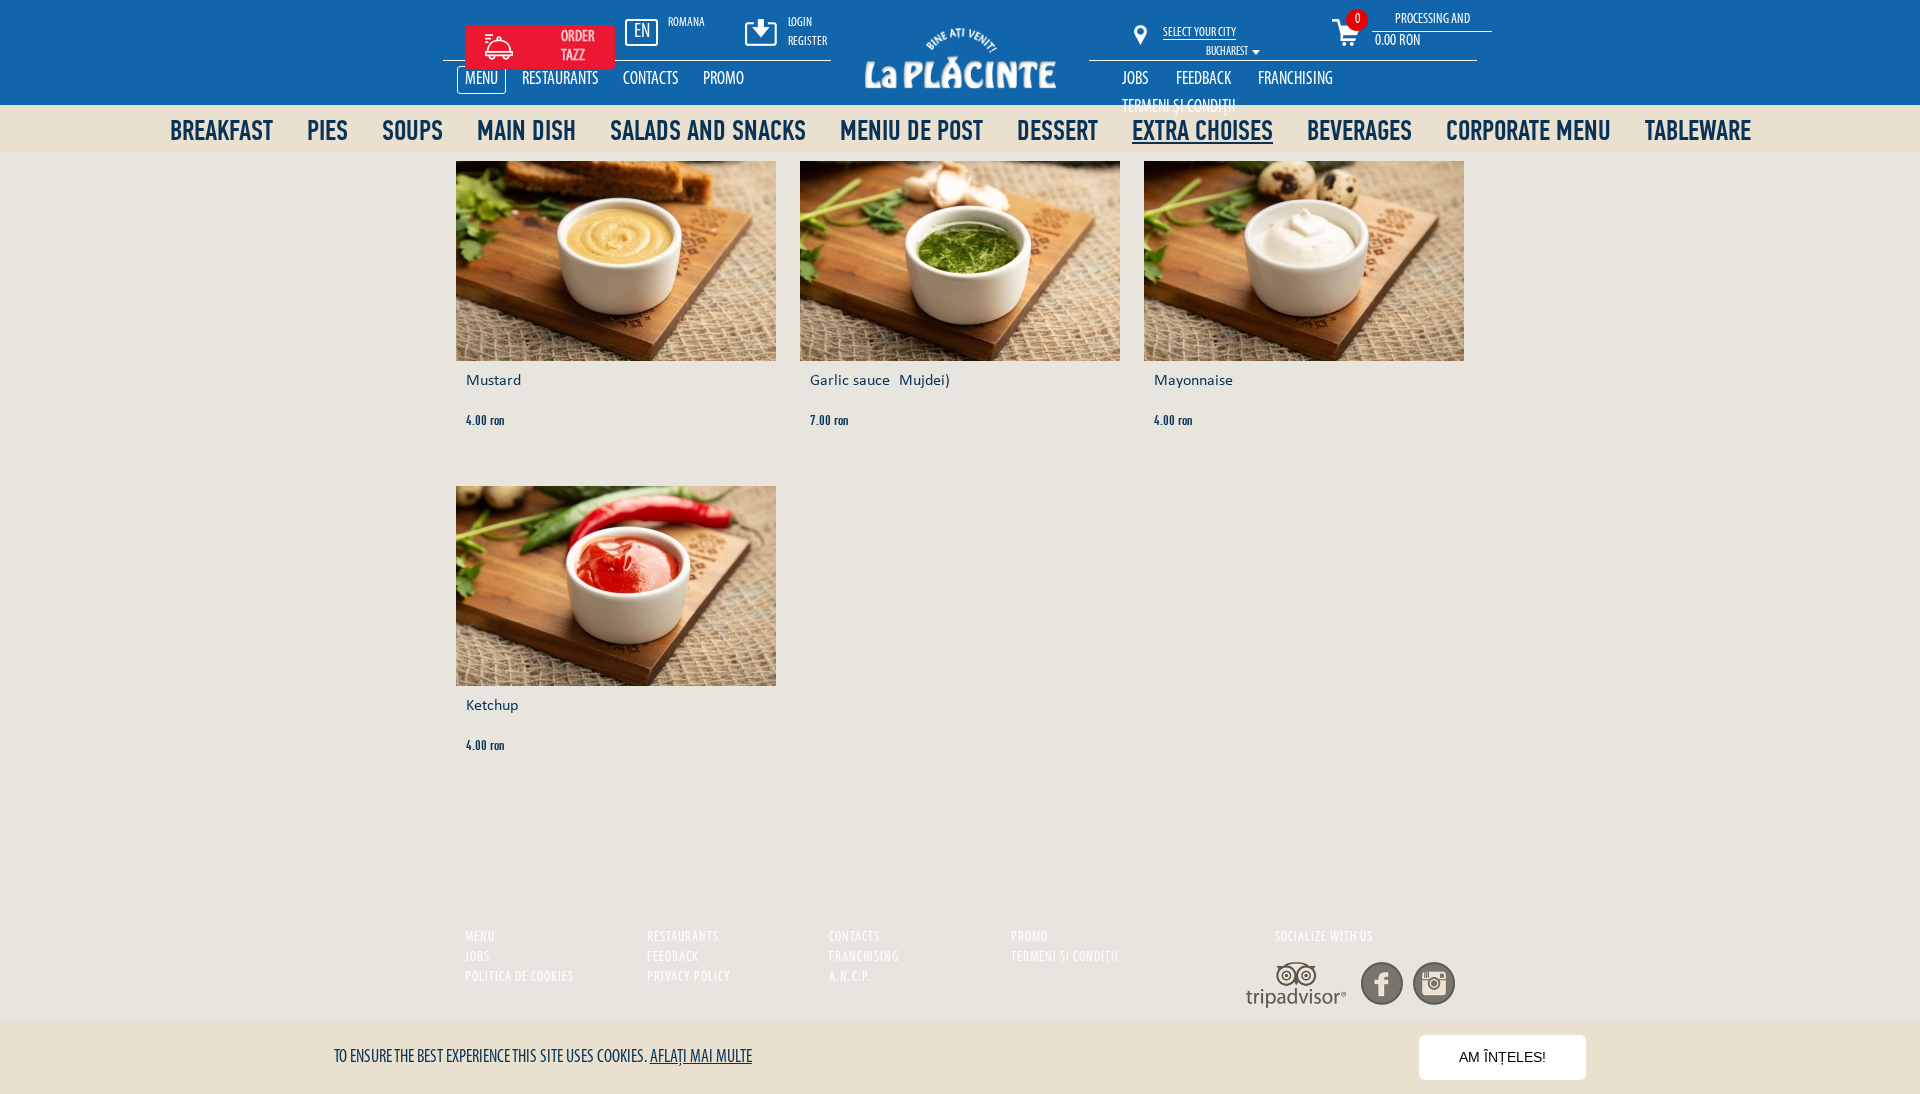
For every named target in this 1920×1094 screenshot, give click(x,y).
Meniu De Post (911, 130)
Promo (723, 80)
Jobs (1135, 80)
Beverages (1359, 130)
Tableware (1698, 130)
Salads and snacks (708, 130)
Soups (412, 130)
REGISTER (807, 41)
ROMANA (686, 22)
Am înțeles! (1502, 1057)
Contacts (651, 80)
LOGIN (800, 22)
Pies (327, 130)
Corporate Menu (1528, 130)
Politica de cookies (519, 977)
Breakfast (221, 130)
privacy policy (689, 977)
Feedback (1203, 80)
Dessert (1057, 130)
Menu (481, 80)
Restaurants (560, 80)
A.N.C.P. (850, 977)
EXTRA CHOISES (1202, 131)
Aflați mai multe (701, 1058)
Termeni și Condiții (1179, 108)
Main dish (526, 130)
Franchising (1295, 80)
